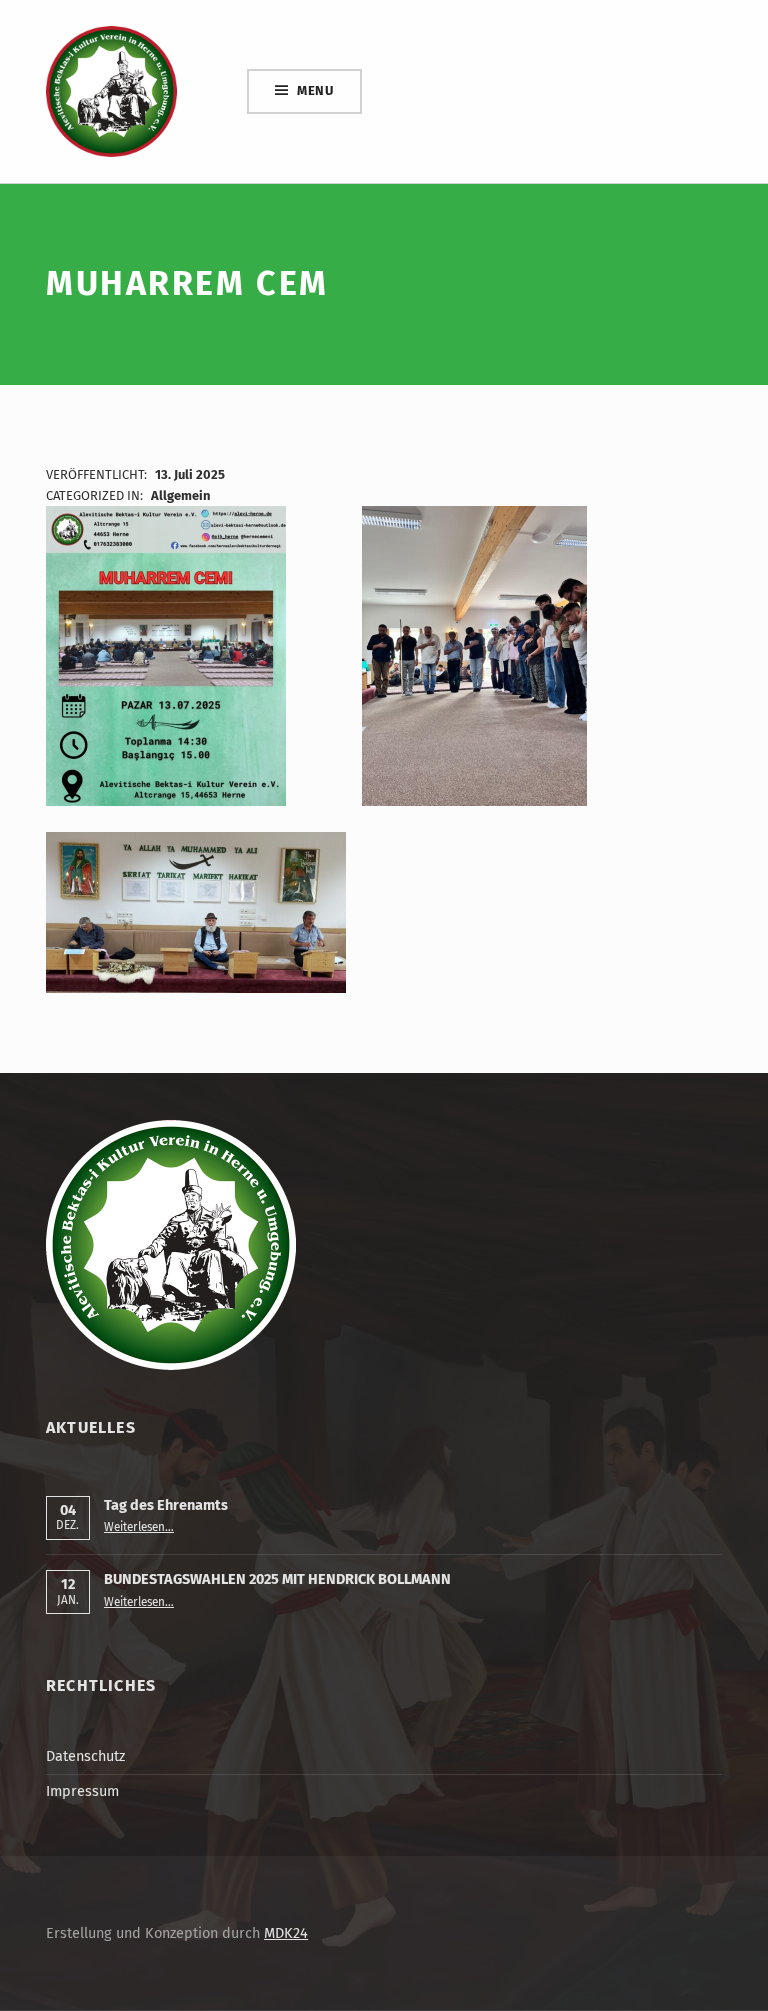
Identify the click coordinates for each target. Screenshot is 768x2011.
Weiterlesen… (139, 1527)
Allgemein (180, 495)
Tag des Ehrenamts (166, 1505)
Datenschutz (85, 1756)
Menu (315, 90)
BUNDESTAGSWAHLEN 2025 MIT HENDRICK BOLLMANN (277, 1579)
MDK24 (286, 1933)
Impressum (82, 1791)
